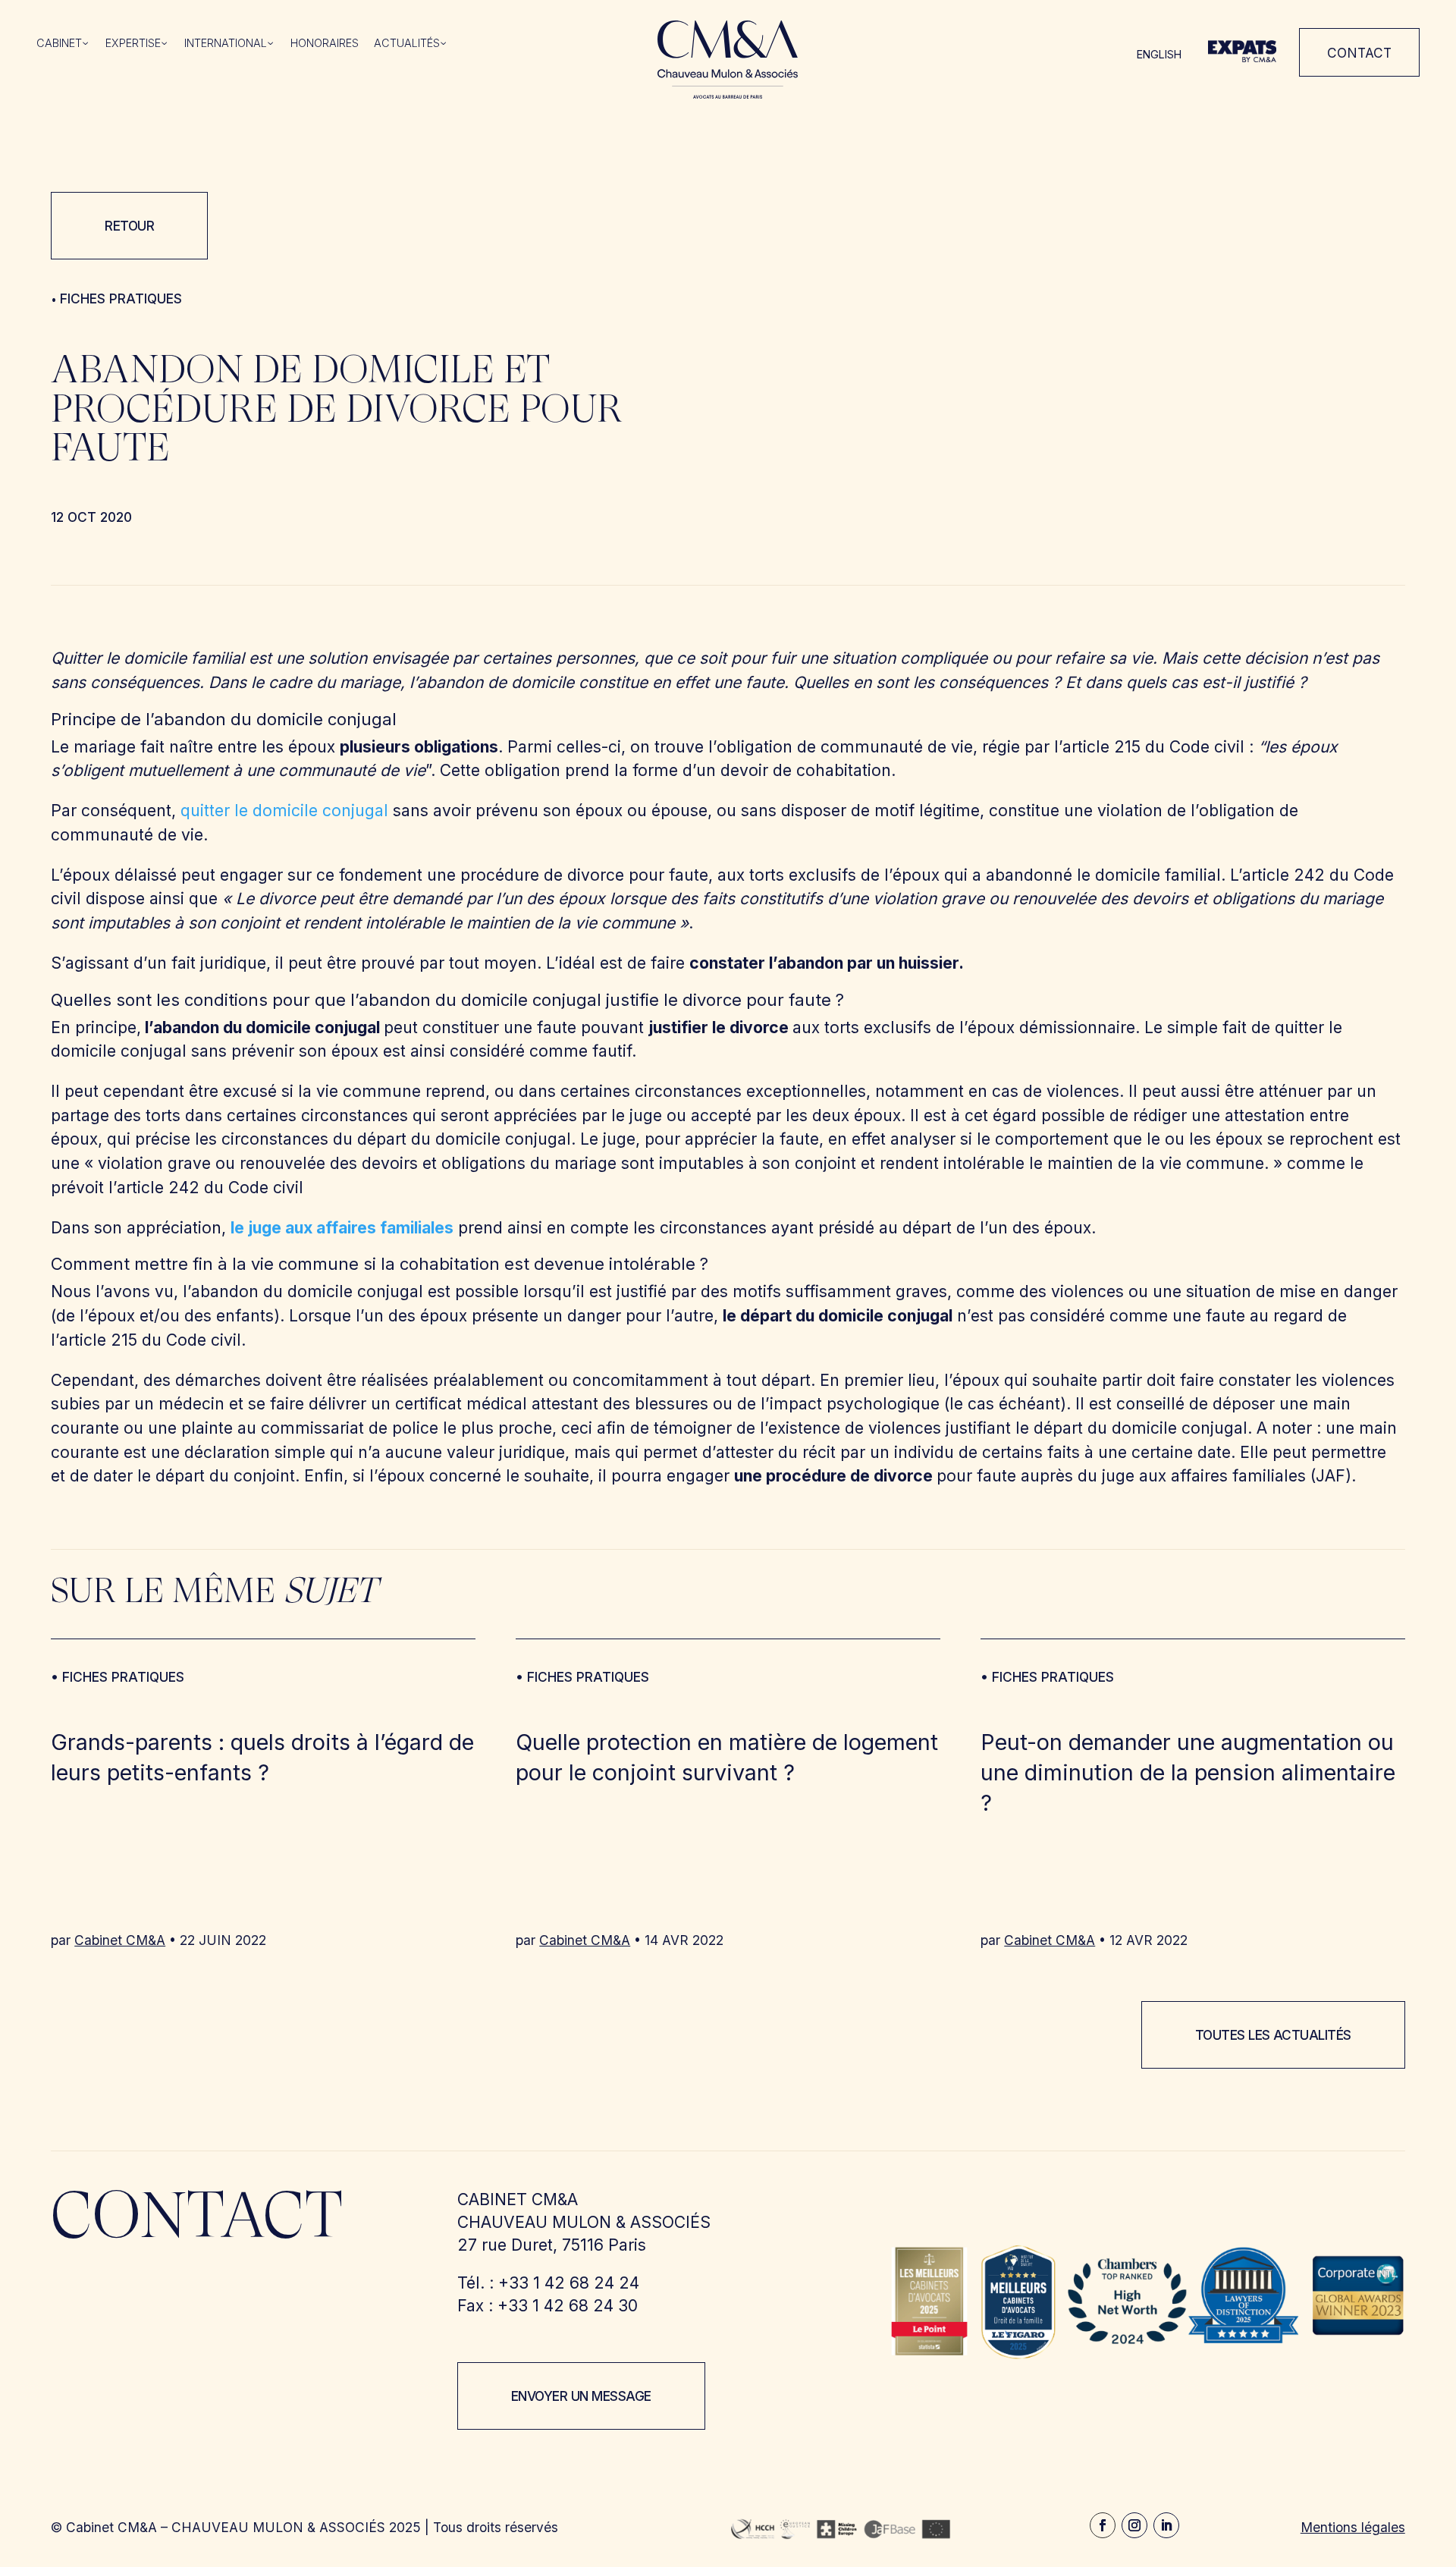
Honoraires (325, 44)
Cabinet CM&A (120, 1940)
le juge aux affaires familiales (342, 1228)
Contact (1359, 53)
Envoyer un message (581, 2396)
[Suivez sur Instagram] (1134, 2525)
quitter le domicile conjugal (284, 811)
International (226, 44)
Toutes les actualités (1273, 2035)
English (1159, 54)
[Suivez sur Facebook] (1103, 2525)
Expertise (133, 44)
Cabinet (59, 44)
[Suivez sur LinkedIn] (1166, 2525)
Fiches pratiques (121, 298)
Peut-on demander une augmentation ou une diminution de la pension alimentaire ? (1188, 1773)
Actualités (407, 44)
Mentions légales (1353, 2527)
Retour (129, 226)
